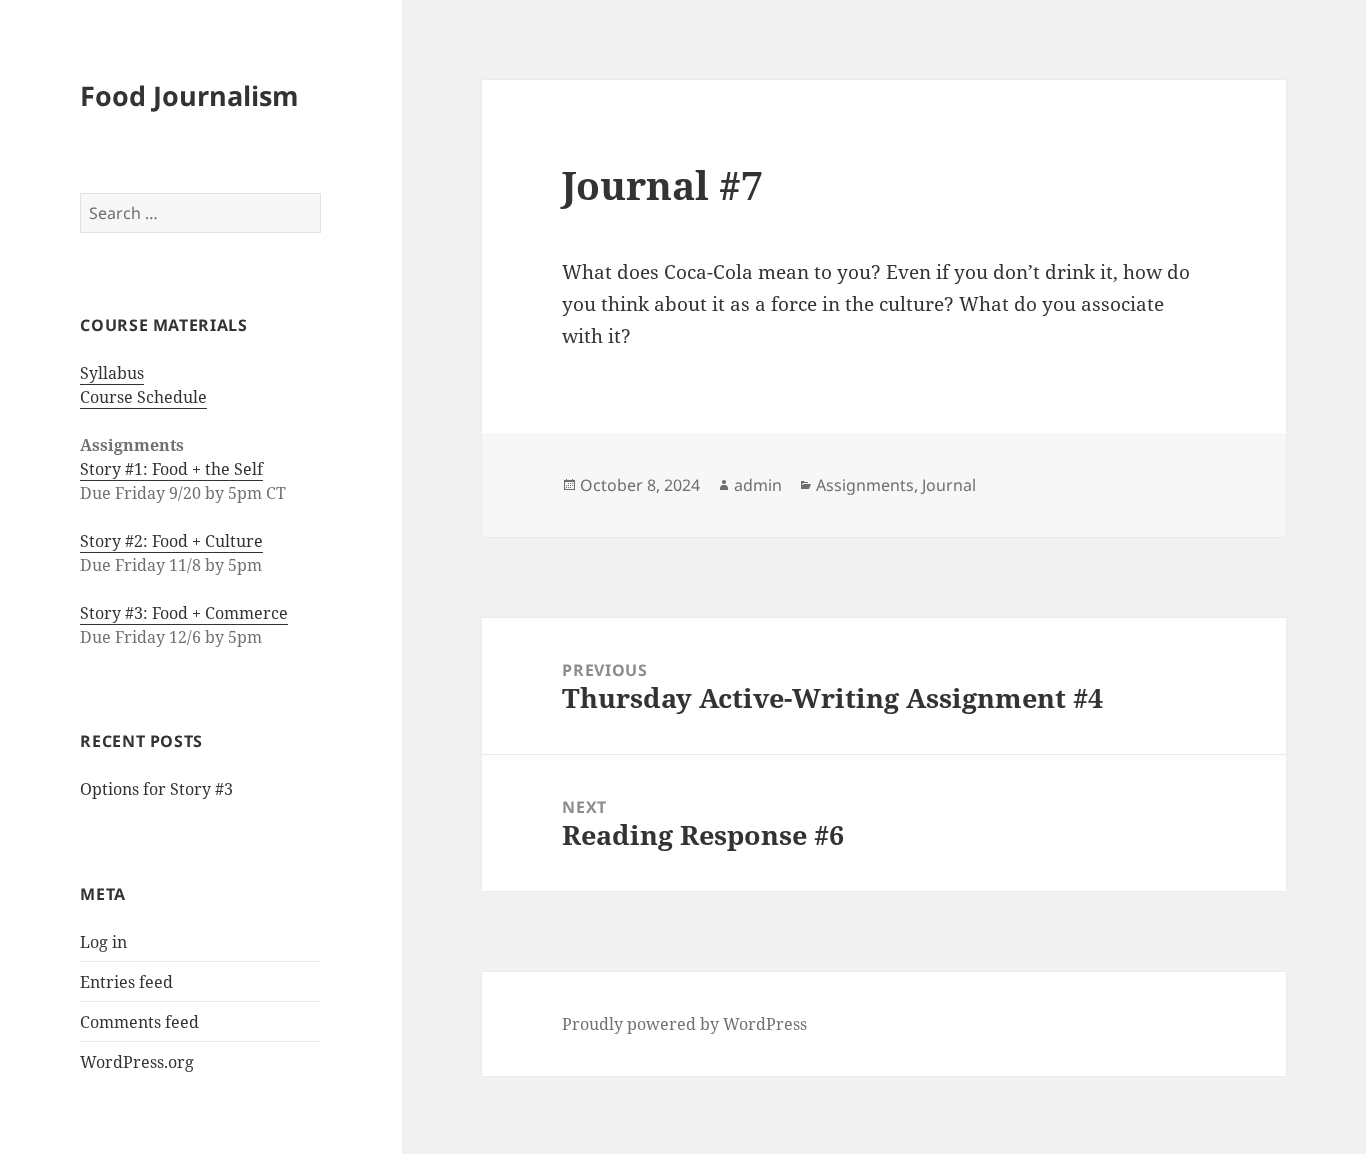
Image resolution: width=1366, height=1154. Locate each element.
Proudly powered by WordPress (684, 1024)
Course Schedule (143, 397)
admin (758, 485)
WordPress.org (137, 1062)
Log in (103, 942)
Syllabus (112, 373)
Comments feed (139, 1022)
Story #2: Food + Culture (171, 541)
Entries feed (126, 982)
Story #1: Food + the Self (171, 469)
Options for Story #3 (156, 789)
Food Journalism (189, 95)
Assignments (865, 485)
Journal (949, 485)
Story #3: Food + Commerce (184, 613)
